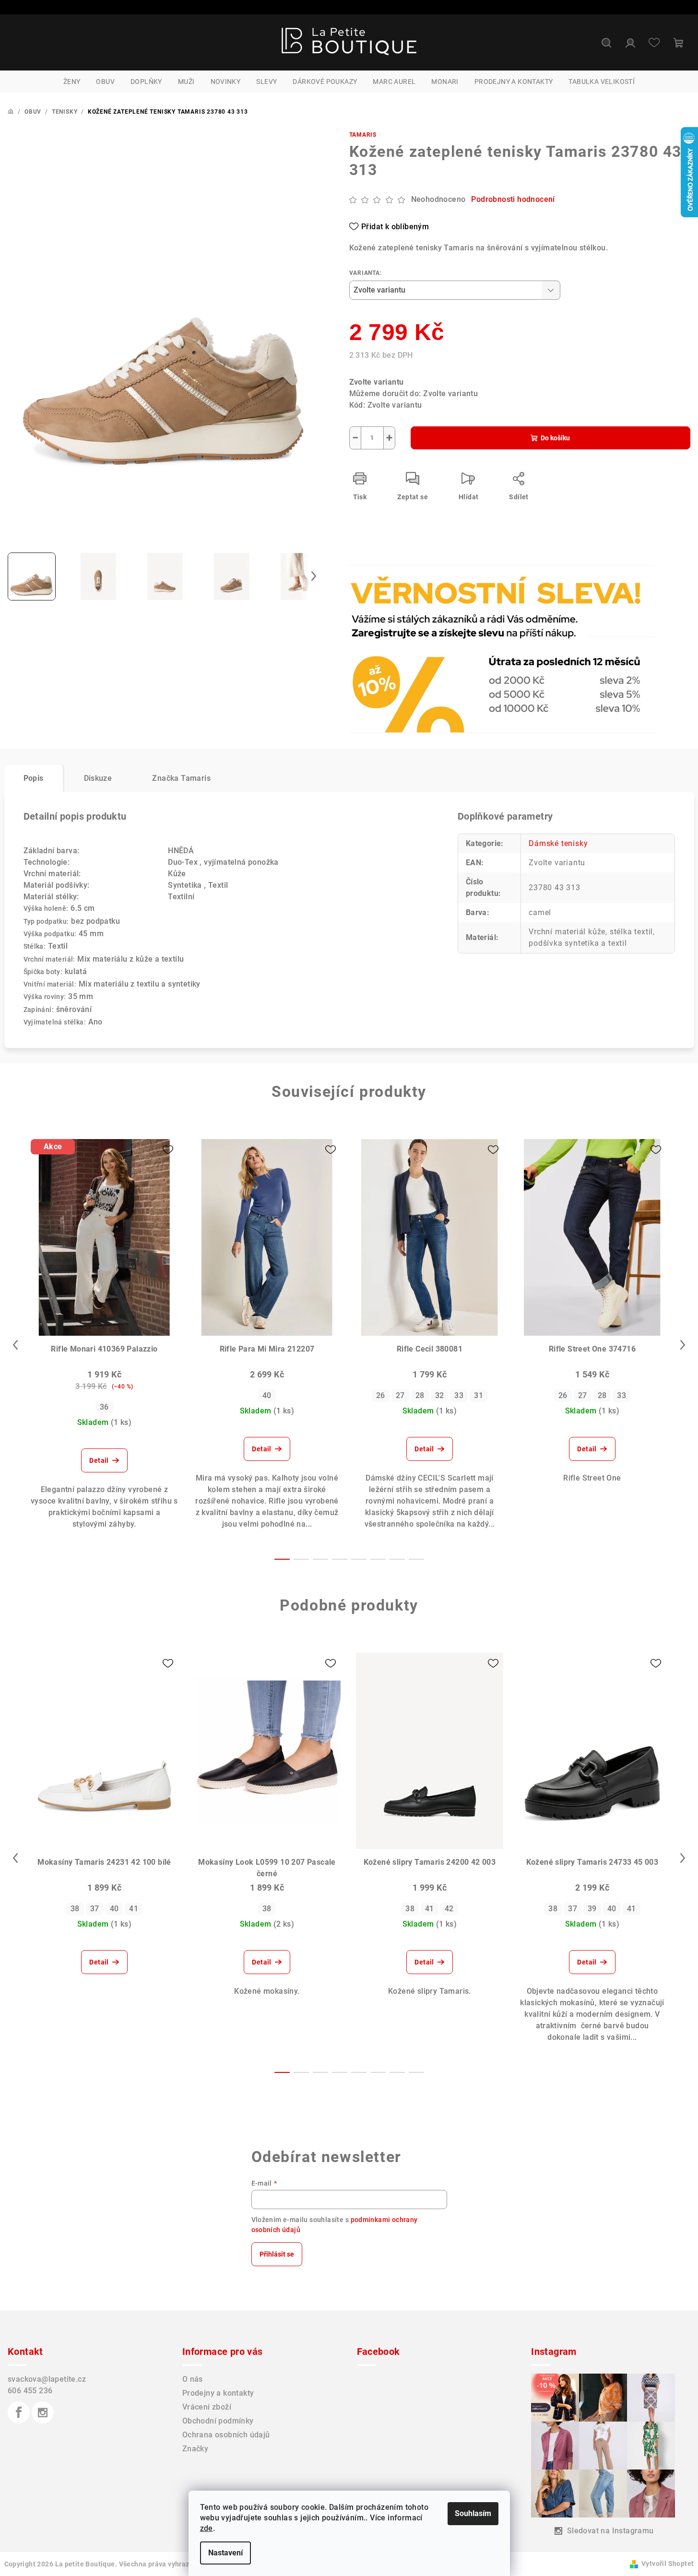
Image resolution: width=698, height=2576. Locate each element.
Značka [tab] (181, 778)
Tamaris (363, 135)
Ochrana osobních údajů (226, 2435)
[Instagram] (43, 2412)
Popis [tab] (34, 778)
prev (15, 1345)
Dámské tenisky (558, 843)
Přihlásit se (277, 2254)
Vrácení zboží (207, 2407)
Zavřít (404, 591)
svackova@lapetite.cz (47, 2379)
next (683, 1345)
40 (267, 1395)
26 (381, 1395)
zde (207, 2528)
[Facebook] (19, 2412)
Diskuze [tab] (98, 778)
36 (104, 1407)
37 (95, 1909)
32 (440, 1395)
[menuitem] (72, 82)
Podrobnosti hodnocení (513, 199)
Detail (99, 1460)
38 (75, 1909)
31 (479, 1395)
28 (420, 1395)
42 (449, 1909)
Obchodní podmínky (218, 2421)
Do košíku (555, 438)
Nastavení (225, 2553)
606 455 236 (30, 2391)
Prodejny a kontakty (218, 2393)
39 (592, 1909)
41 (134, 1909)
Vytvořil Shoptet (668, 2564)
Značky (195, 2449)
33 (459, 1395)
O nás (193, 2379)
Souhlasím (473, 2513)
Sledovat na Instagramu (610, 2531)
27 (400, 1395)
